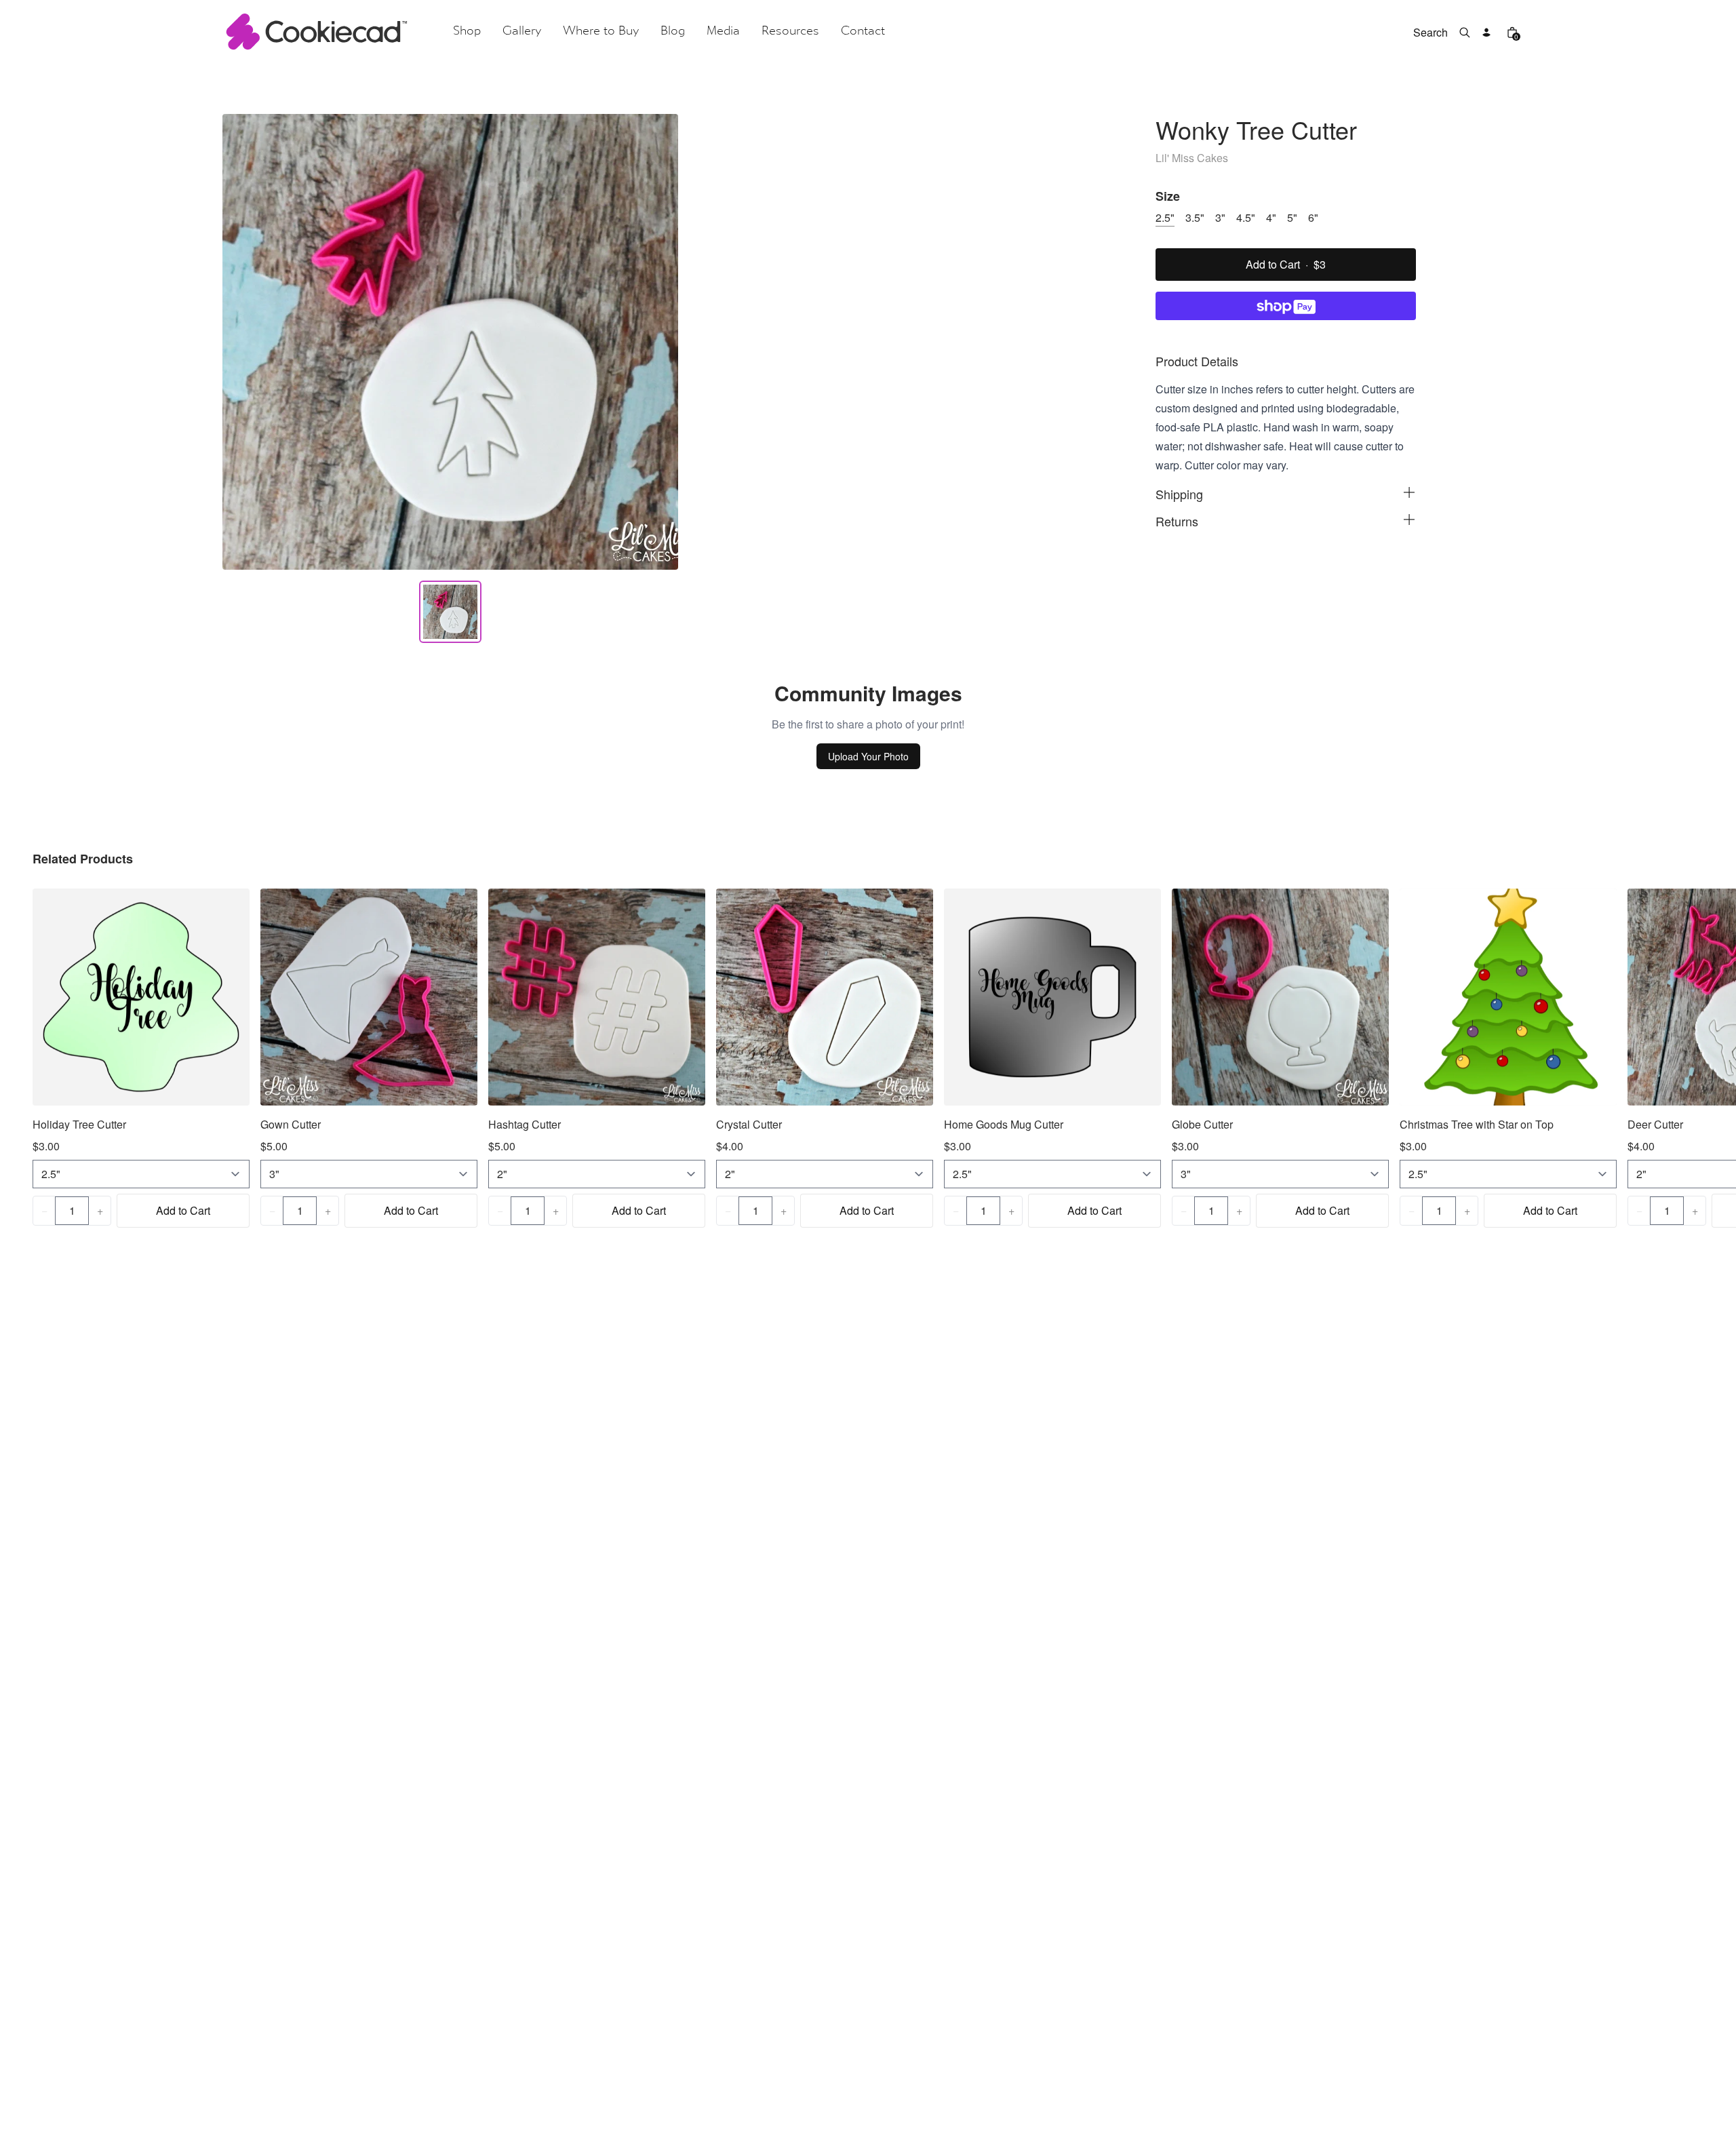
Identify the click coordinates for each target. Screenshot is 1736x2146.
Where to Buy (601, 32)
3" (1220, 217)
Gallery (522, 32)
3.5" (1195, 217)
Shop (467, 32)
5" (1292, 217)
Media (723, 32)
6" (1313, 217)
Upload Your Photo (868, 756)
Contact (863, 32)
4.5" (1246, 217)
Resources (790, 32)
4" (1271, 217)
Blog (673, 32)
